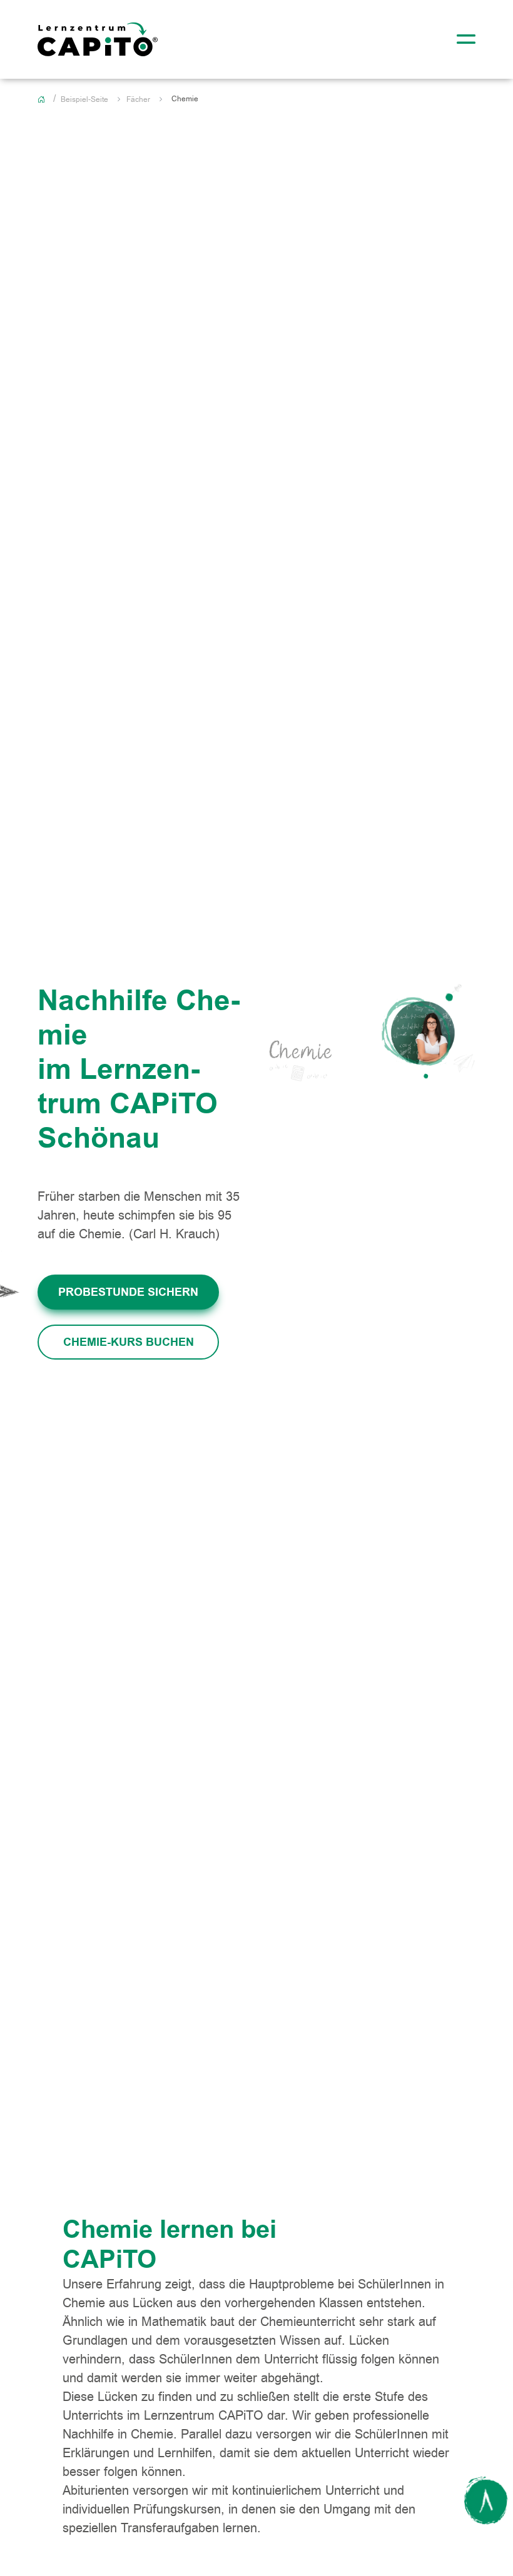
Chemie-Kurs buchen (129, 1342)
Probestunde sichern (128, 1292)
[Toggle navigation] (462, 39)
